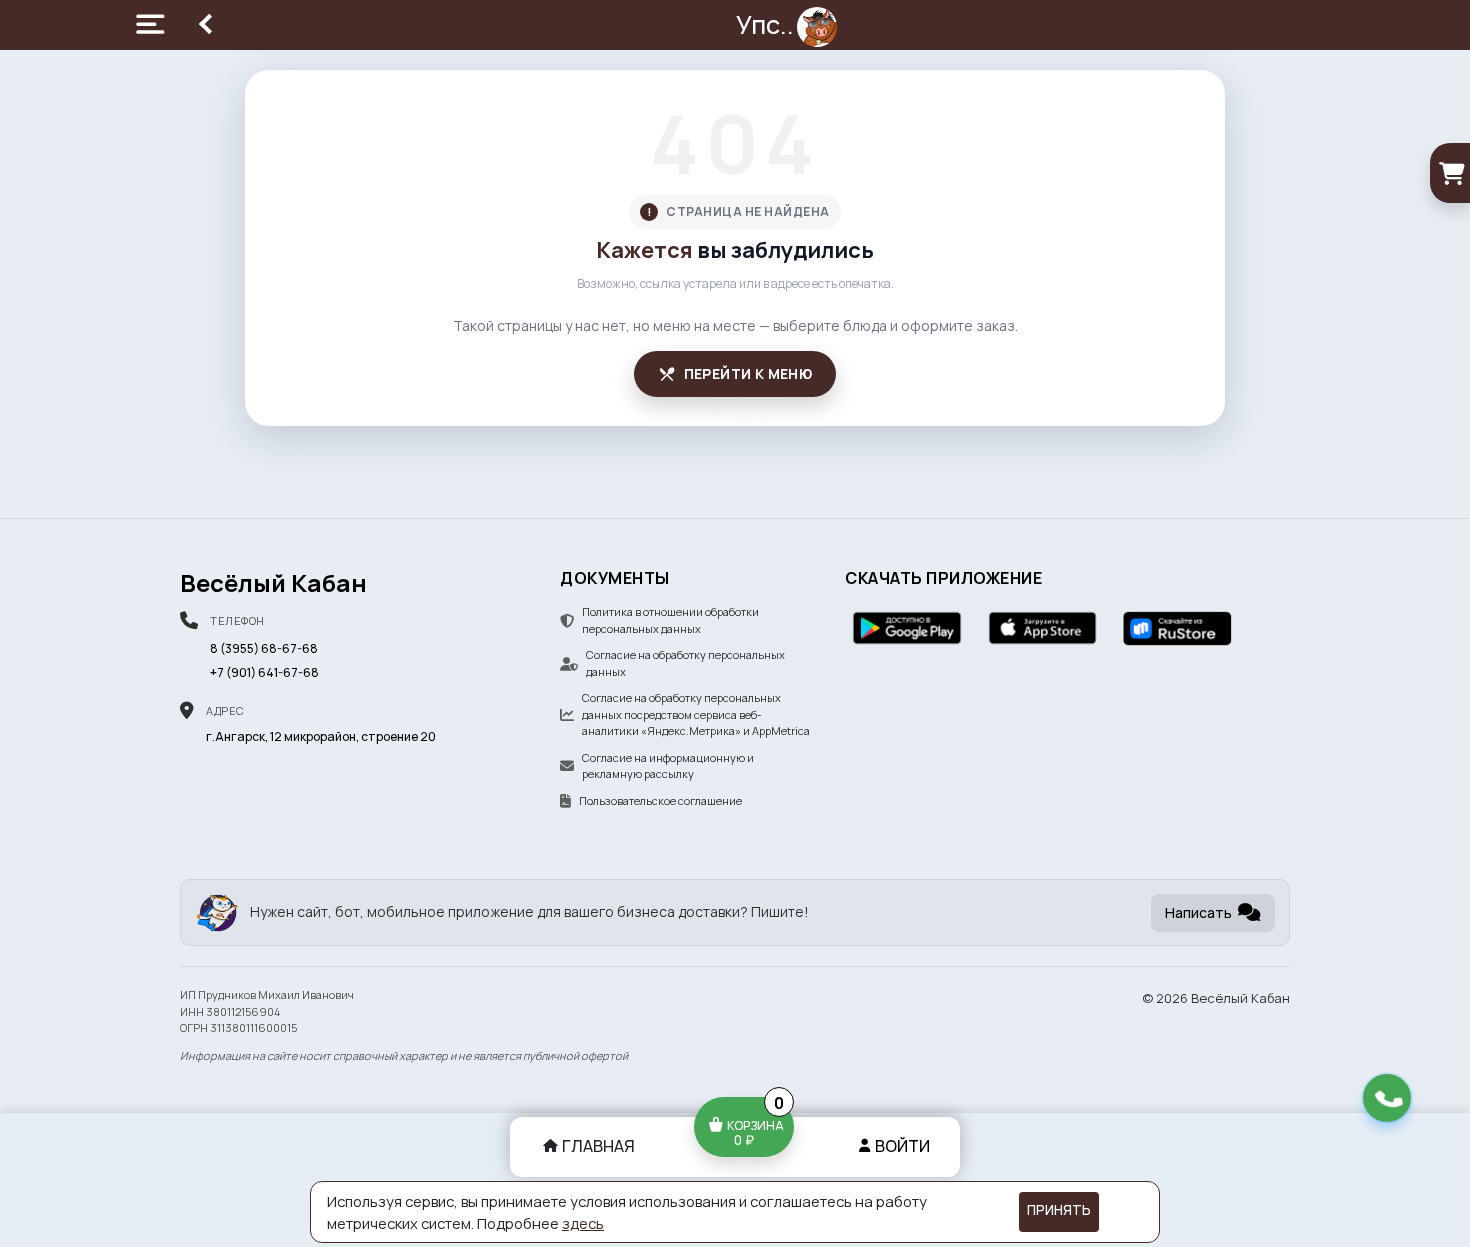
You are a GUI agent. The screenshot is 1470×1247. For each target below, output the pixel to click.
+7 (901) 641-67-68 (264, 672)
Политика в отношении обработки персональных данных (670, 620)
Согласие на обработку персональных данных (685, 663)
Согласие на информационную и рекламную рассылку (668, 766)
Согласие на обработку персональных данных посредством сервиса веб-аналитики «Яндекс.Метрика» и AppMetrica (696, 714)
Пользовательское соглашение (660, 800)
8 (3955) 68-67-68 (264, 648)
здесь (583, 1223)
